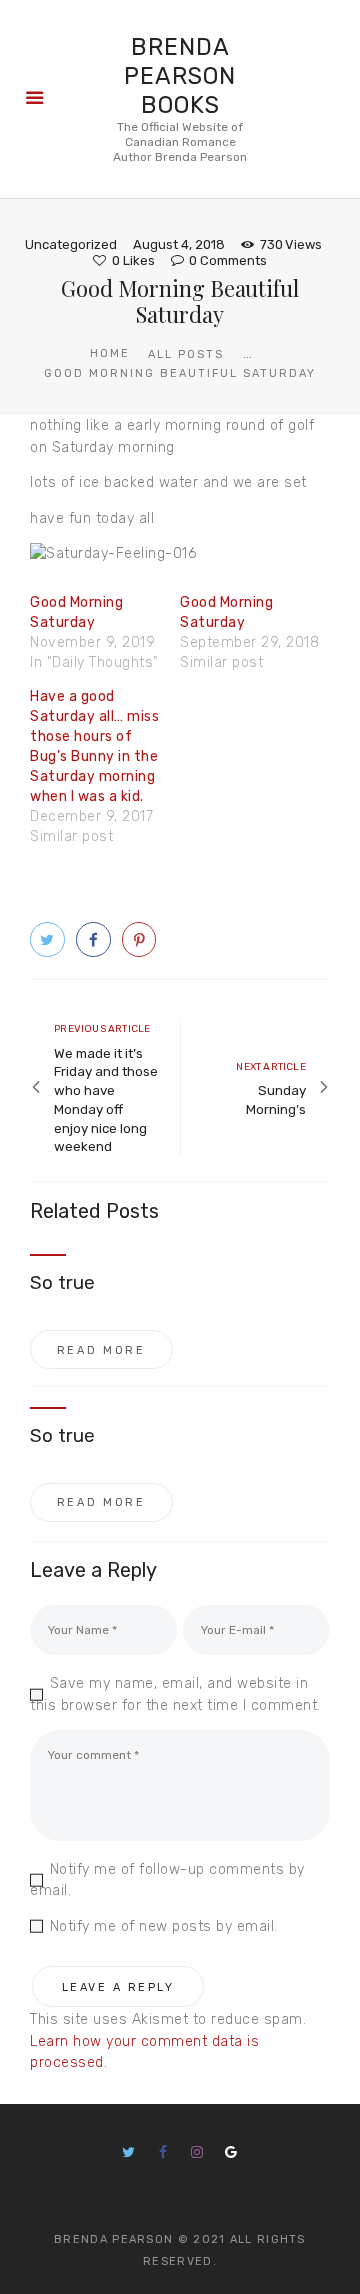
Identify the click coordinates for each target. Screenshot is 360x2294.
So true (62, 1283)
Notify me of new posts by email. (164, 1926)
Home (110, 353)
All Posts (186, 354)
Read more (101, 1350)
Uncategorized (71, 244)
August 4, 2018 (179, 244)
